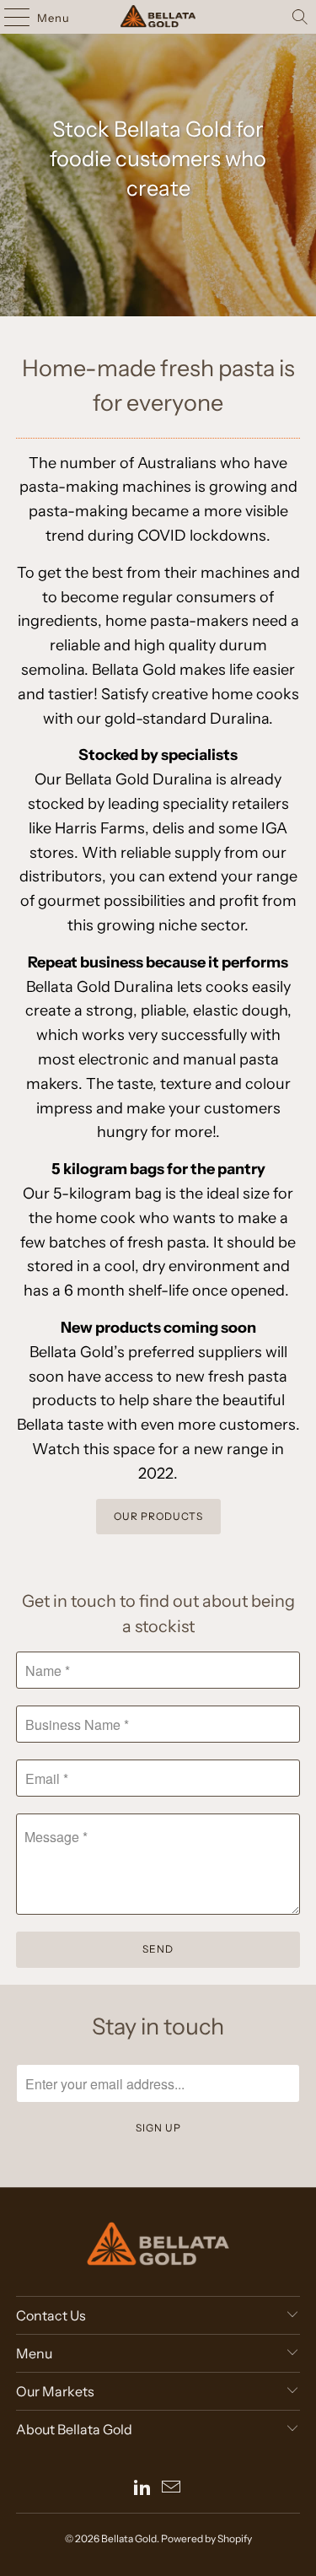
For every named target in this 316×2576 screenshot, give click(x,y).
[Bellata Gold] (158, 17)
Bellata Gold (129, 2538)
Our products (158, 1516)
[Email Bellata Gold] (172, 2489)
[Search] (300, 17)
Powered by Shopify (206, 2538)
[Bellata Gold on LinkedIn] (143, 2489)
